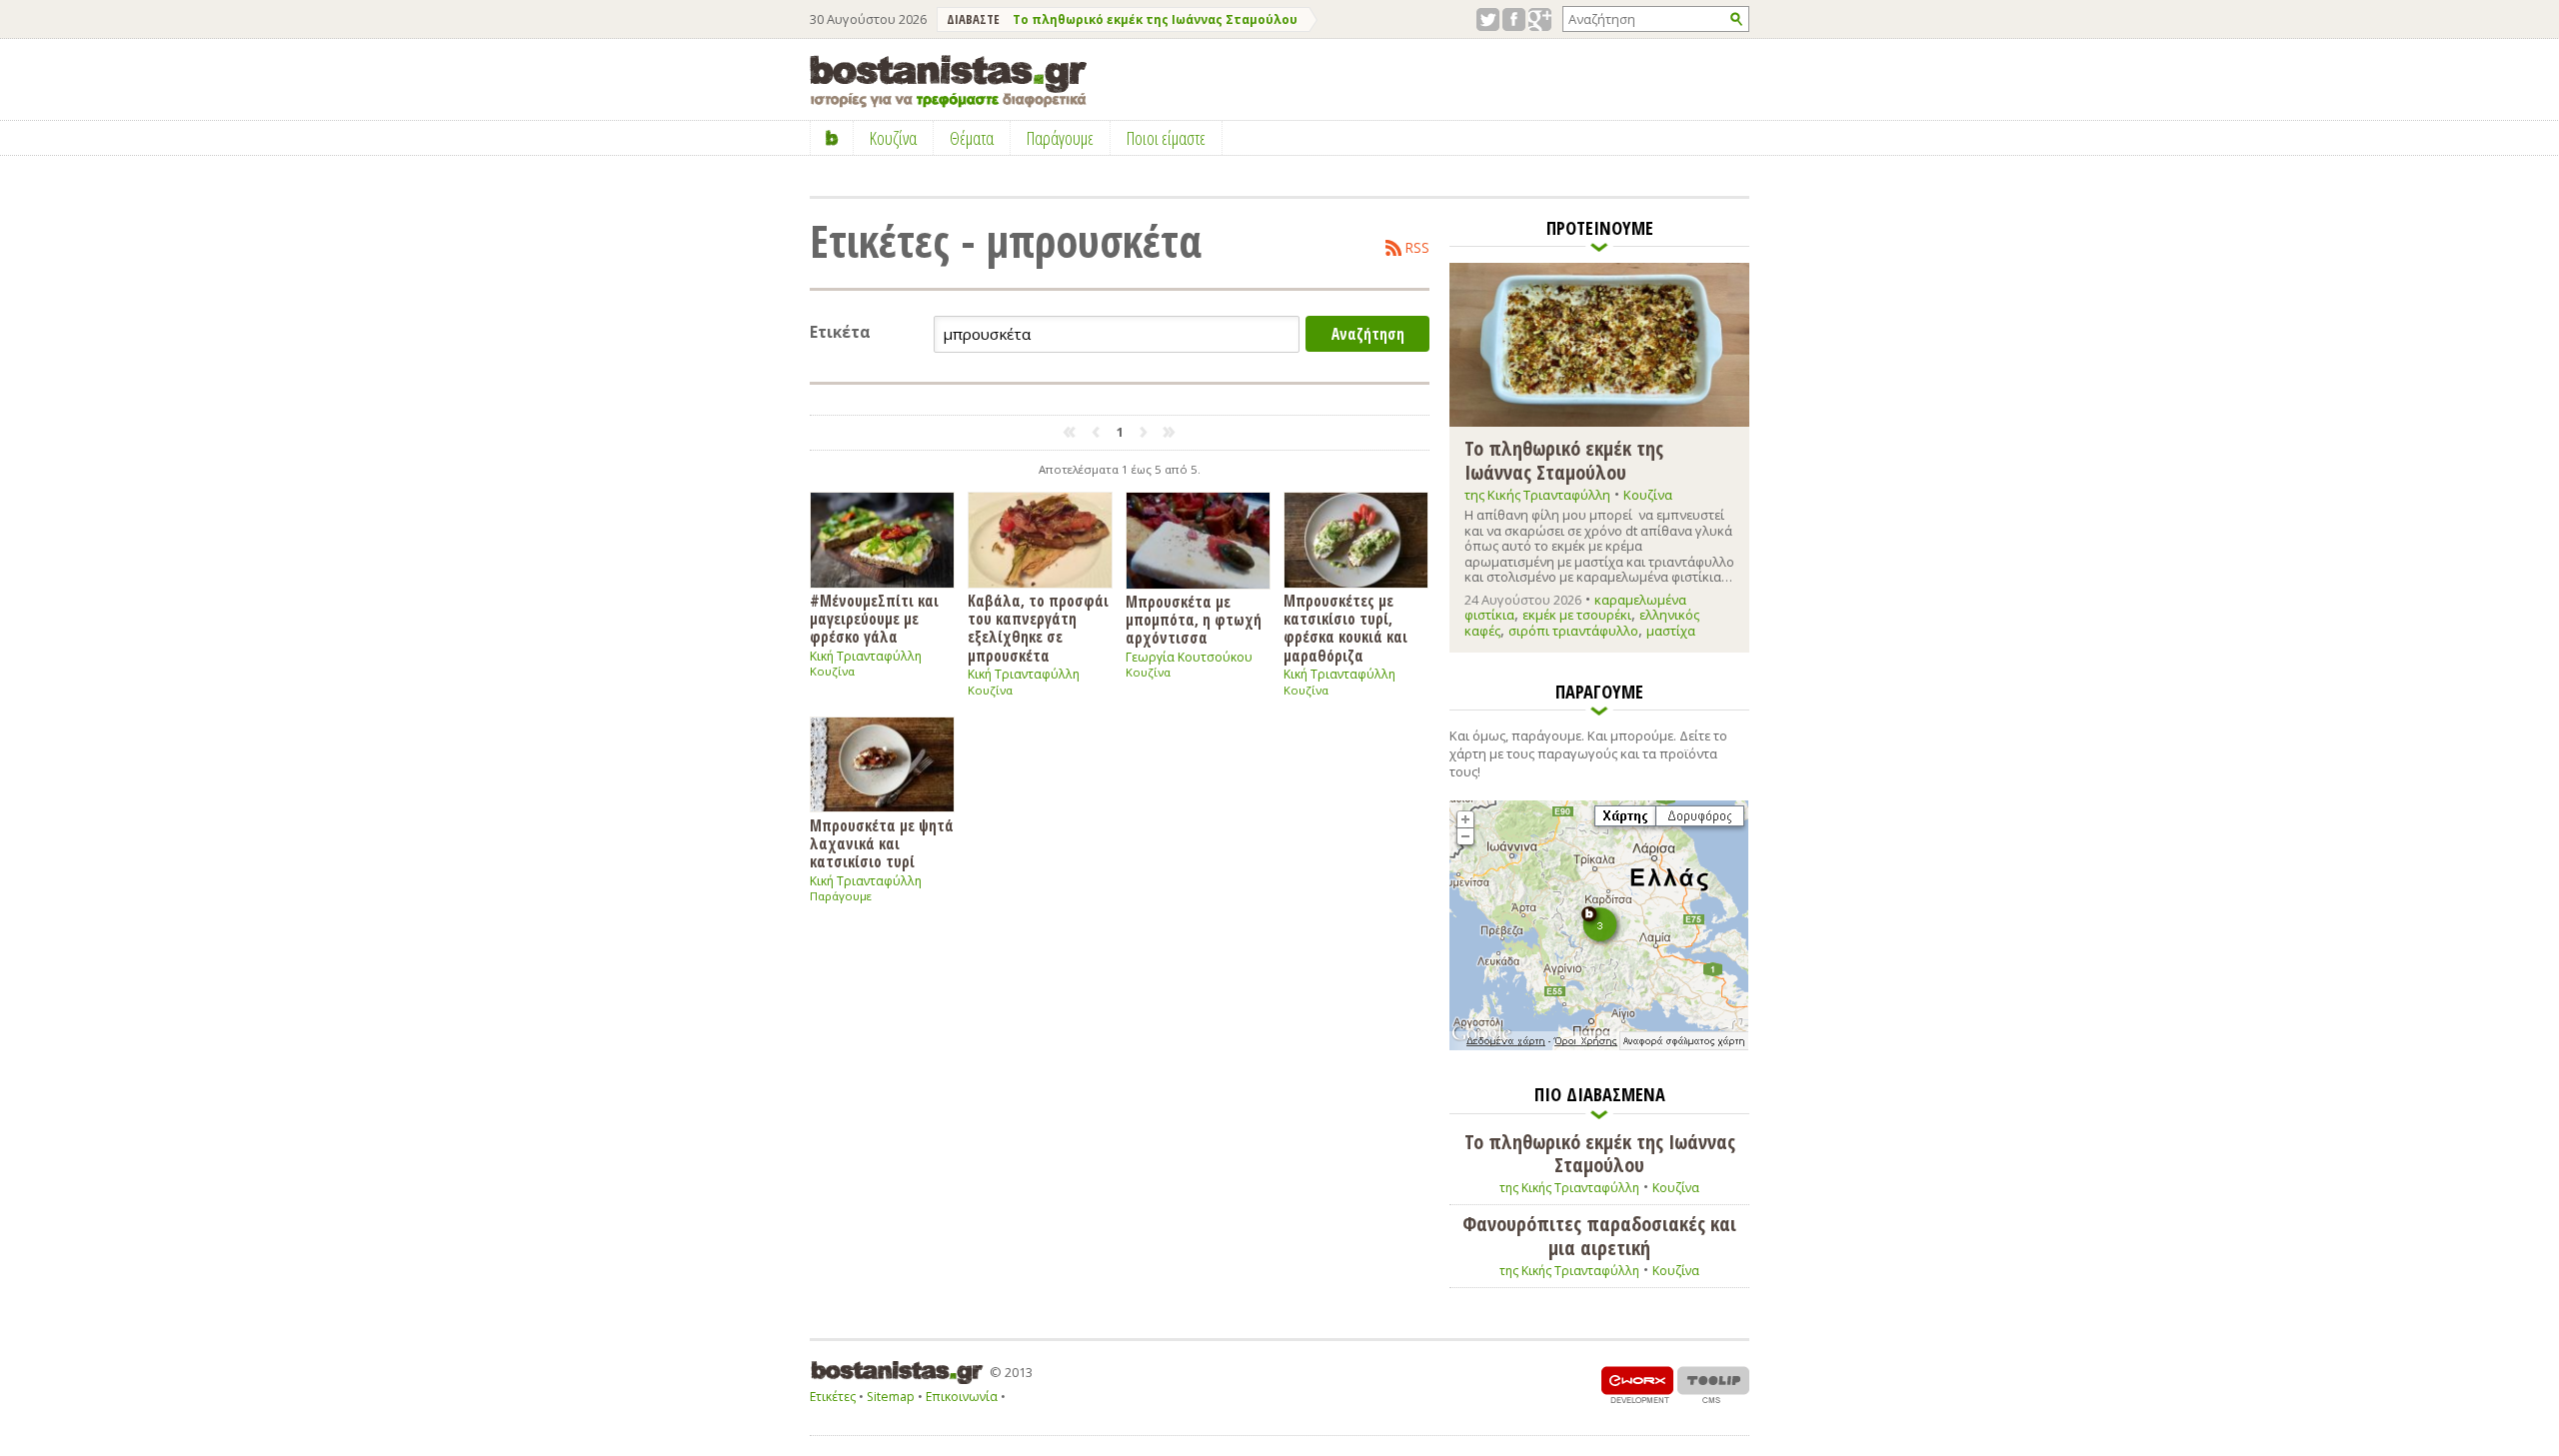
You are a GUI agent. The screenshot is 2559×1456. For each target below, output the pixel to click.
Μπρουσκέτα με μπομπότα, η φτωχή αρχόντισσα (1194, 620)
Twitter (1488, 19)
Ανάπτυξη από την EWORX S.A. (1637, 1385)
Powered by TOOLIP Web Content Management (1713, 1385)
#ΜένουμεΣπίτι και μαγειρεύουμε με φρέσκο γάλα (874, 619)
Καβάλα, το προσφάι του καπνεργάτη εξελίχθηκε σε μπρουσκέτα (1038, 628)
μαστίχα (1671, 631)
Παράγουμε (841, 896)
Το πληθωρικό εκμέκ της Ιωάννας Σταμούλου (1155, 19)
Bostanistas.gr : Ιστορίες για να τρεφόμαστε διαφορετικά (948, 81)
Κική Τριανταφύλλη (866, 656)
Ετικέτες (833, 1397)
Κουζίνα (832, 671)
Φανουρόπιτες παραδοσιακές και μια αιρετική (1599, 1236)
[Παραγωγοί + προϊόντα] (1599, 1046)
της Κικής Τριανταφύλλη (1537, 495)
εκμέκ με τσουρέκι (1577, 615)
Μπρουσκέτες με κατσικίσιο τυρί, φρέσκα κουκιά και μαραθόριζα (1345, 628)
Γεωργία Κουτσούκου (1189, 657)
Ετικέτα (840, 332)
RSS (1417, 248)
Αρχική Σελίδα (832, 138)
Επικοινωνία (962, 1397)
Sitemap (891, 1397)
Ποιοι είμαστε (1166, 138)
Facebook (1514, 19)
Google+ (1540, 19)
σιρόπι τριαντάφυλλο (1573, 631)
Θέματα (972, 138)
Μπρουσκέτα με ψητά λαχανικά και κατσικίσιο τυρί (882, 843)
